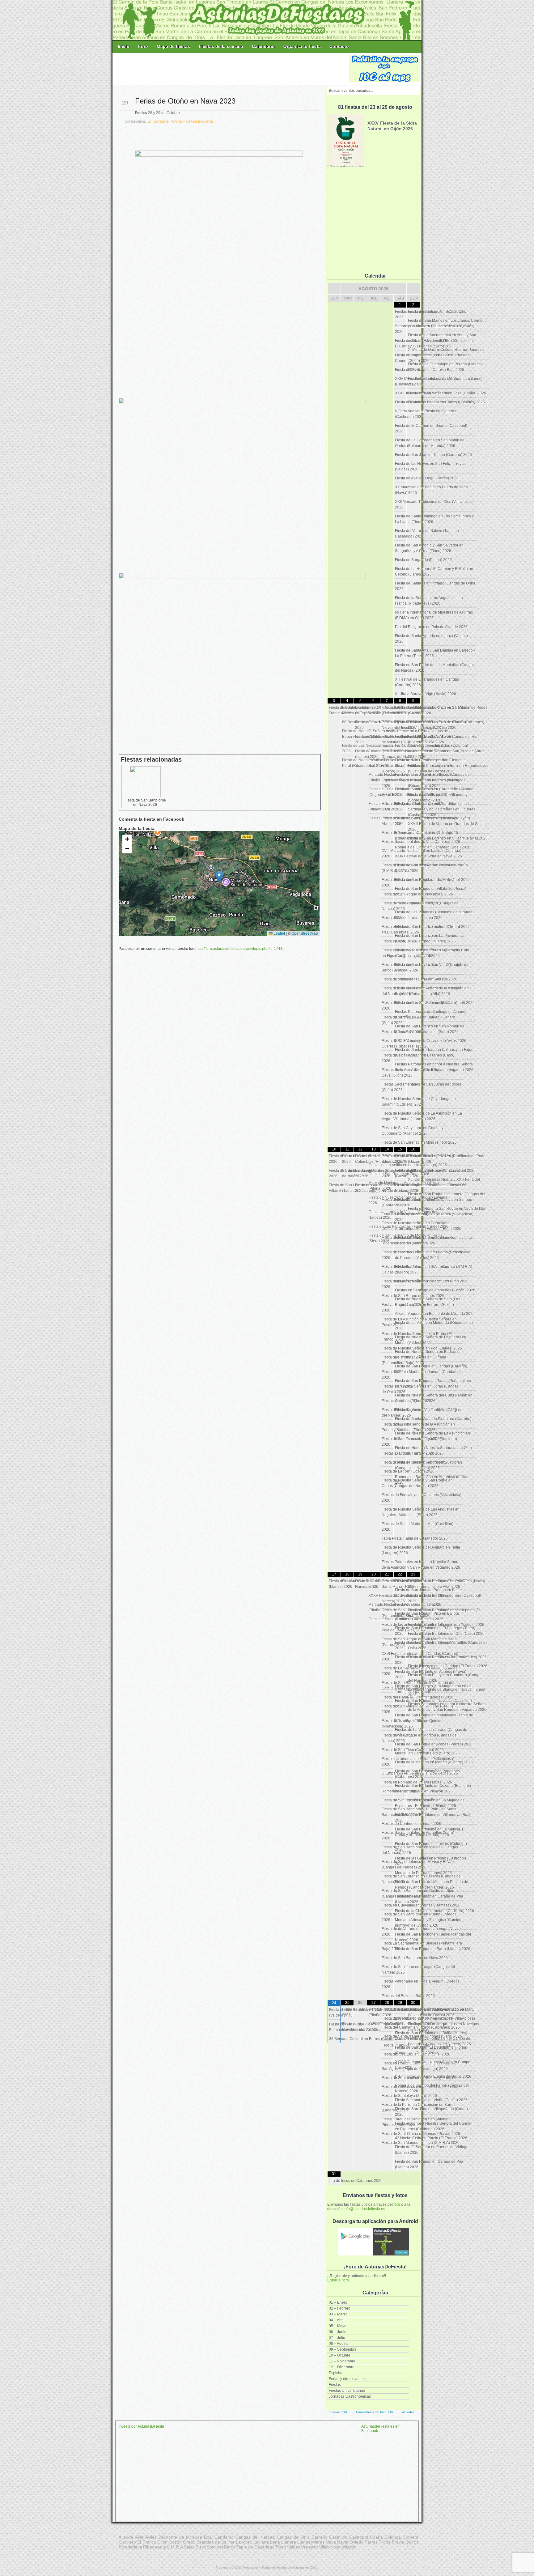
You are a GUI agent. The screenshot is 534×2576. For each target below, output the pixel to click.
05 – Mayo (338, 2326)
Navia (343, 2542)
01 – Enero (338, 2302)
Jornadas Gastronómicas (350, 2396)
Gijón (162, 2542)
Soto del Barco (221, 2547)
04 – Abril (337, 2320)
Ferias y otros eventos (347, 2379)
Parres (371, 2542)
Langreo (244, 2542)
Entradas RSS (337, 2412)
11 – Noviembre (342, 2361)
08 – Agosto (339, 2344)
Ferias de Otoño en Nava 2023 (185, 101)
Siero (201, 2547)
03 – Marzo (338, 2314)
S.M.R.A (175, 2547)
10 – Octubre (340, 2355)
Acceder (408, 2412)
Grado (189, 2542)
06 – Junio (338, 2332)
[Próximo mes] (413, 289)
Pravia (398, 2542)
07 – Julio (337, 2338)
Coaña (376, 2537)
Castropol (359, 2537)
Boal (208, 2537)
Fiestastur (251, 2567)
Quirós (412, 2542)
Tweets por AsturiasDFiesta (141, 2426)
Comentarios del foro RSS (375, 2412)
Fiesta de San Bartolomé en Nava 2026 (145, 802)
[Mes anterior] (334, 289)
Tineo (281, 2547)
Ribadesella (155, 2547)
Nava (331, 2542)
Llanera (289, 2542)
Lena (275, 2542)
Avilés (151, 2537)
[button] (219, 877)
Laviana (261, 2542)
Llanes (304, 2542)
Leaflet (279, 933)
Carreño (320, 2537)
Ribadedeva (130, 2547)
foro (397, 2204)
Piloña (385, 2542)
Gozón (175, 2542)
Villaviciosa (330, 2547)
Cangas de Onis (293, 2537)
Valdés (294, 2547)
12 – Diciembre (342, 2367)
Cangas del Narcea (255, 2537)
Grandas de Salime (216, 2542)
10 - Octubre (158, 122)
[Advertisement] (231, 69)
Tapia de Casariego (255, 2547)
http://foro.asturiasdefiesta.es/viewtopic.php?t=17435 (241, 949)
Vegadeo (310, 2547)
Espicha (336, 2373)
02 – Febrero (340, 2308)
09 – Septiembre (343, 2349)
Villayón (349, 2547)
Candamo (224, 2537)
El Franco (147, 2542)
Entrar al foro (338, 2280)
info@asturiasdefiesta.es (364, 2209)
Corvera (411, 2537)
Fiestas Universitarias (347, 2391)
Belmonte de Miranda (180, 2537)
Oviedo (356, 2542)
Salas (189, 2547)
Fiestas (335, 2385)
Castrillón (338, 2537)
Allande (126, 2537)
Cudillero (127, 2542)
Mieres (318, 2542)
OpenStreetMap (305, 933)
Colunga (393, 2537)
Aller (139, 2537)
